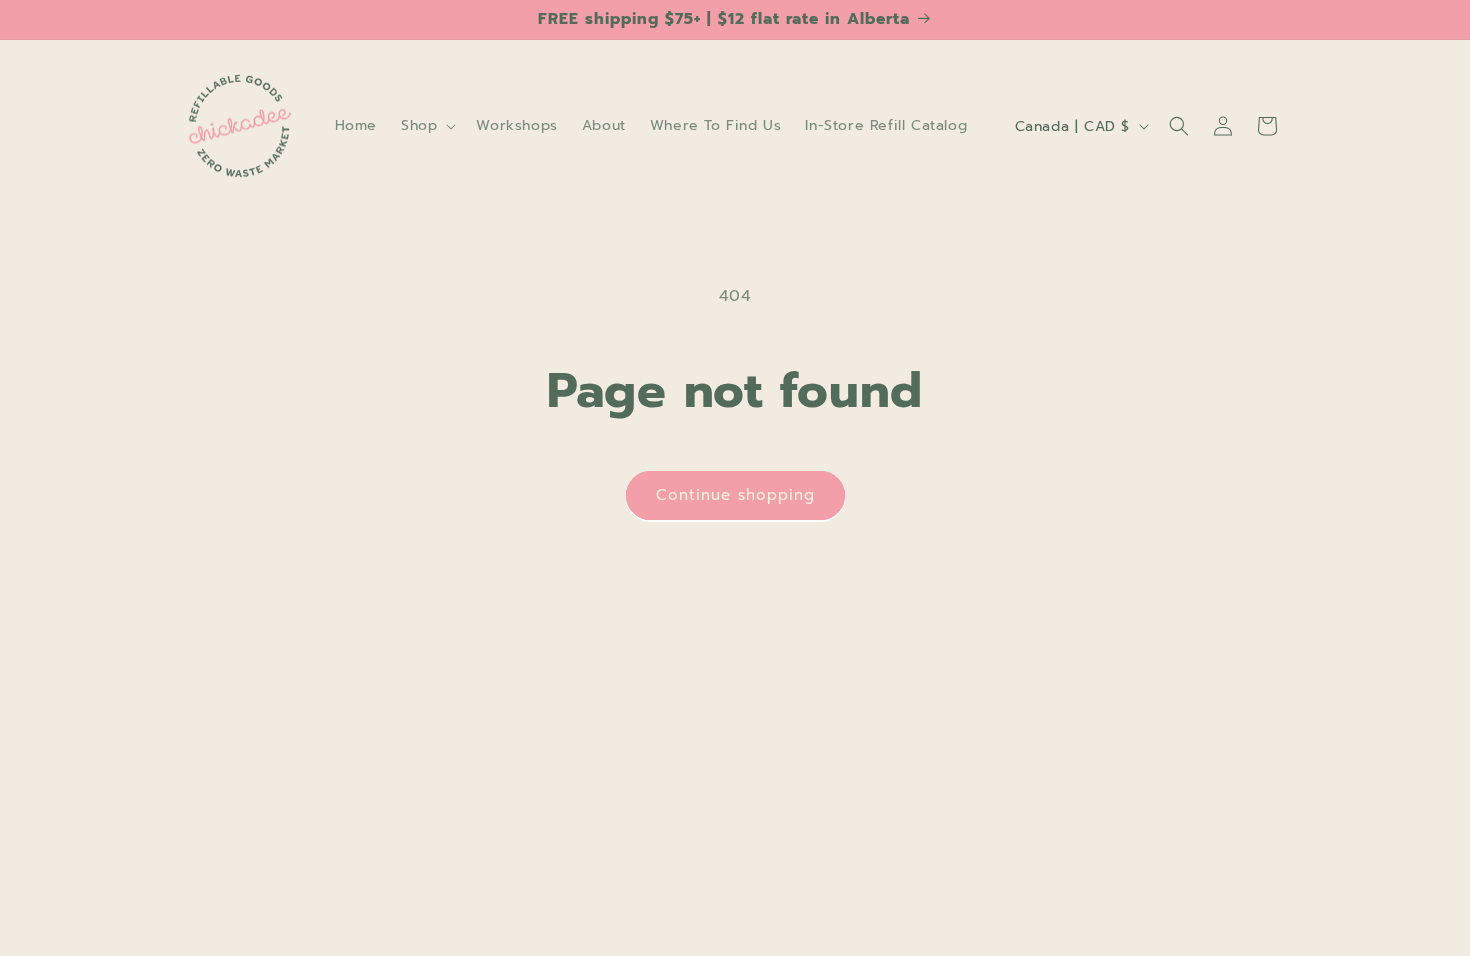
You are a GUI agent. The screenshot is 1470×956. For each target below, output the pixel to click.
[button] (426, 126)
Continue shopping (735, 495)
